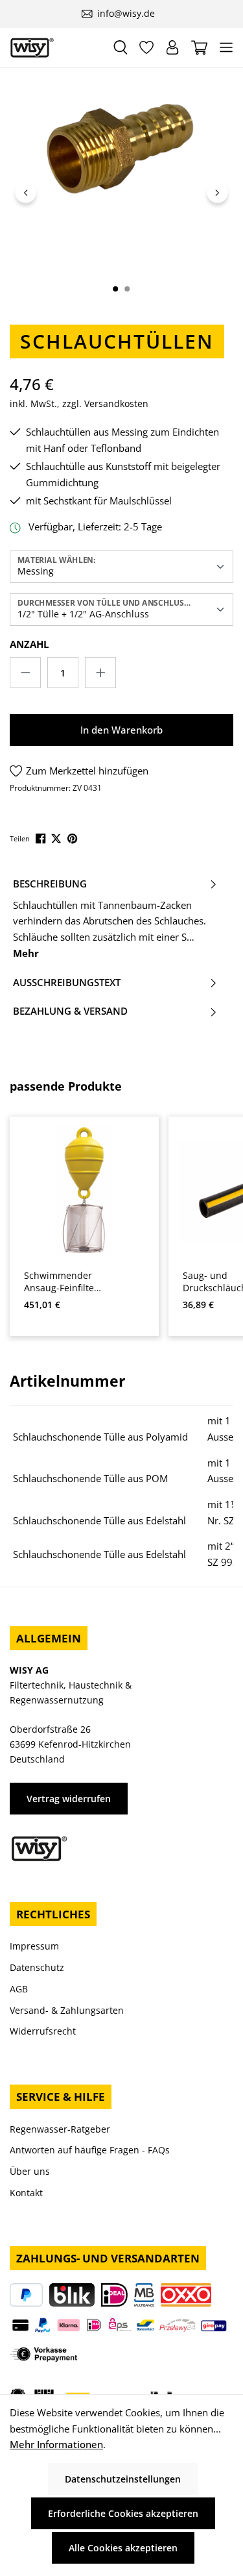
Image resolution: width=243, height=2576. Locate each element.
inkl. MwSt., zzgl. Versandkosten (79, 403)
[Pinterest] (74, 837)
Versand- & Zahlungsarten (67, 2010)
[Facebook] (42, 837)
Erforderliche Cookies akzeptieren (123, 2513)
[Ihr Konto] (172, 47)
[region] (121, 192)
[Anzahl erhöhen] (100, 673)
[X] (57, 837)
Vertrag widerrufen (69, 1799)
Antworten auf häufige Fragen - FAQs (90, 2150)
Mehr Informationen (56, 2444)
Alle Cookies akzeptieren (123, 2548)
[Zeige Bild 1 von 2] (115, 289)
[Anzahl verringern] (25, 673)
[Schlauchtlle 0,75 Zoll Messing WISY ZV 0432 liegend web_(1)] (121, 149)
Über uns (30, 2171)
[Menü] (226, 47)
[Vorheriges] (26, 192)
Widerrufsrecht (43, 2031)
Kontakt (26, 2193)
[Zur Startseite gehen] (56, 48)
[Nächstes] (217, 192)
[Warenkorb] (199, 48)
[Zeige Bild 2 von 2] (127, 289)
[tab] (115, 919)
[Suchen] (121, 47)
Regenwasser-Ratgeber (60, 2129)
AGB (19, 1989)
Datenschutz (37, 1967)
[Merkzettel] (146, 47)
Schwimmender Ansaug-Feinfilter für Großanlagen (61, 1282)
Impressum (34, 1946)
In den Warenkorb (121, 730)
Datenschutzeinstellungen (123, 2479)
